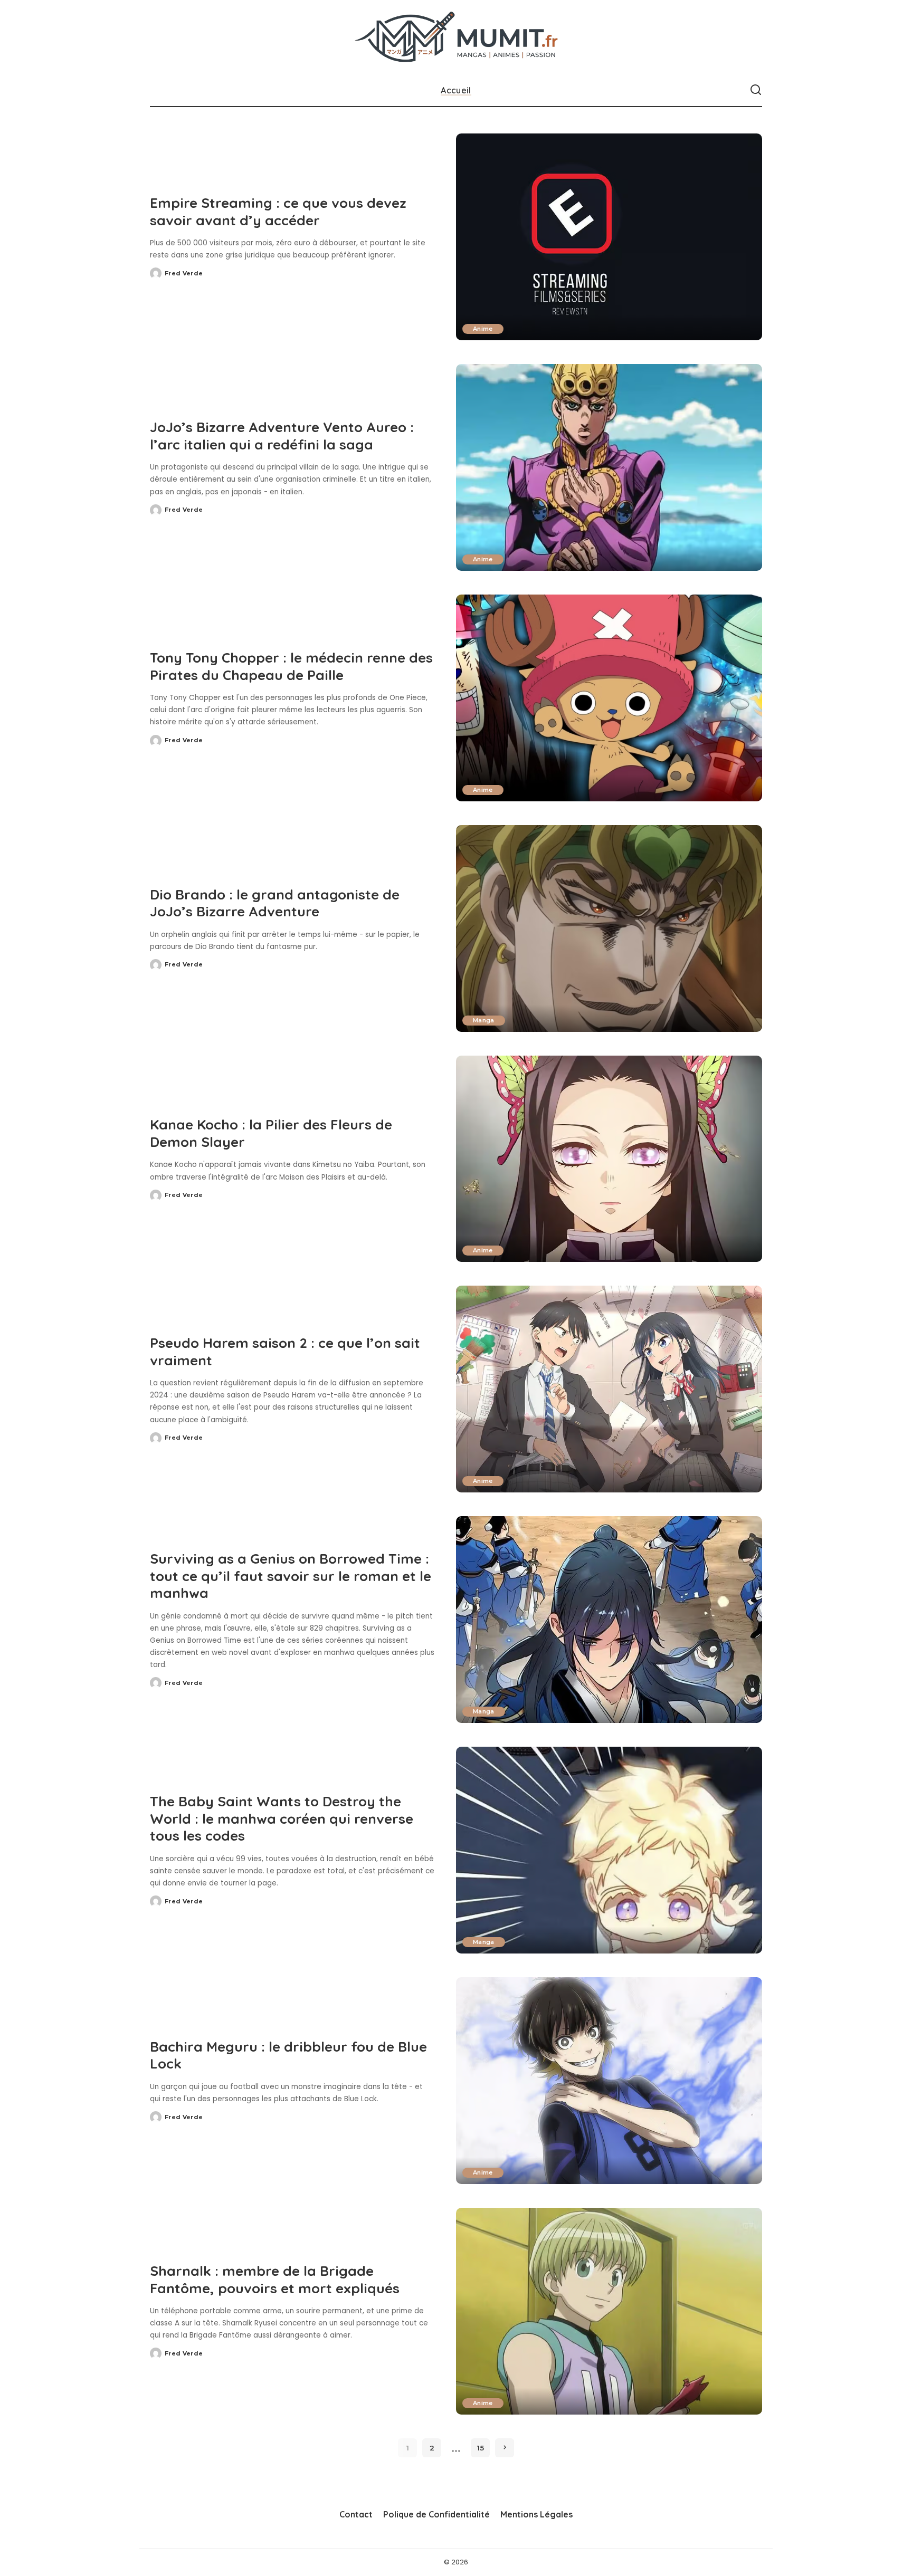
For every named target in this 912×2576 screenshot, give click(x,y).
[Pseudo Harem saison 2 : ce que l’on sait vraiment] (609, 1389)
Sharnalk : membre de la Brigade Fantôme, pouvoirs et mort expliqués (275, 2280)
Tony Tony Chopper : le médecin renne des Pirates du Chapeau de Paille (291, 666)
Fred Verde (184, 273)
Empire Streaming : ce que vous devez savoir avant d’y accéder (278, 212)
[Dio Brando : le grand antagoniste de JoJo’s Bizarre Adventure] (609, 928)
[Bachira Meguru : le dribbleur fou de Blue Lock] (609, 2081)
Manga (484, 1020)
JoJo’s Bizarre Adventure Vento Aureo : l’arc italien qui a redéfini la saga (282, 436)
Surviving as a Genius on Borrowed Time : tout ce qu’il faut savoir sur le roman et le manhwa (291, 1576)
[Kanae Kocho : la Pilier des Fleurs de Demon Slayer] (609, 1159)
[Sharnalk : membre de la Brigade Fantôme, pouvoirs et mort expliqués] (609, 2311)
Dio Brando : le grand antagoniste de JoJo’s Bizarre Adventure (275, 903)
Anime (483, 329)
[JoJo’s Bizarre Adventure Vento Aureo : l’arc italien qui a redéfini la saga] (609, 467)
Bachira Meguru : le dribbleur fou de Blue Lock (288, 2055)
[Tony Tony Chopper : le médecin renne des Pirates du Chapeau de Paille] (609, 698)
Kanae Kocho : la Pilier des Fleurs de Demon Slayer (271, 1133)
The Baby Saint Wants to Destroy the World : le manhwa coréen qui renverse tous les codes (282, 1818)
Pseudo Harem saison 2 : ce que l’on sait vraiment (285, 1352)
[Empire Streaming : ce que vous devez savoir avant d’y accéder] (609, 237)
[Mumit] (456, 37)
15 (481, 2448)
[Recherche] (756, 90)
